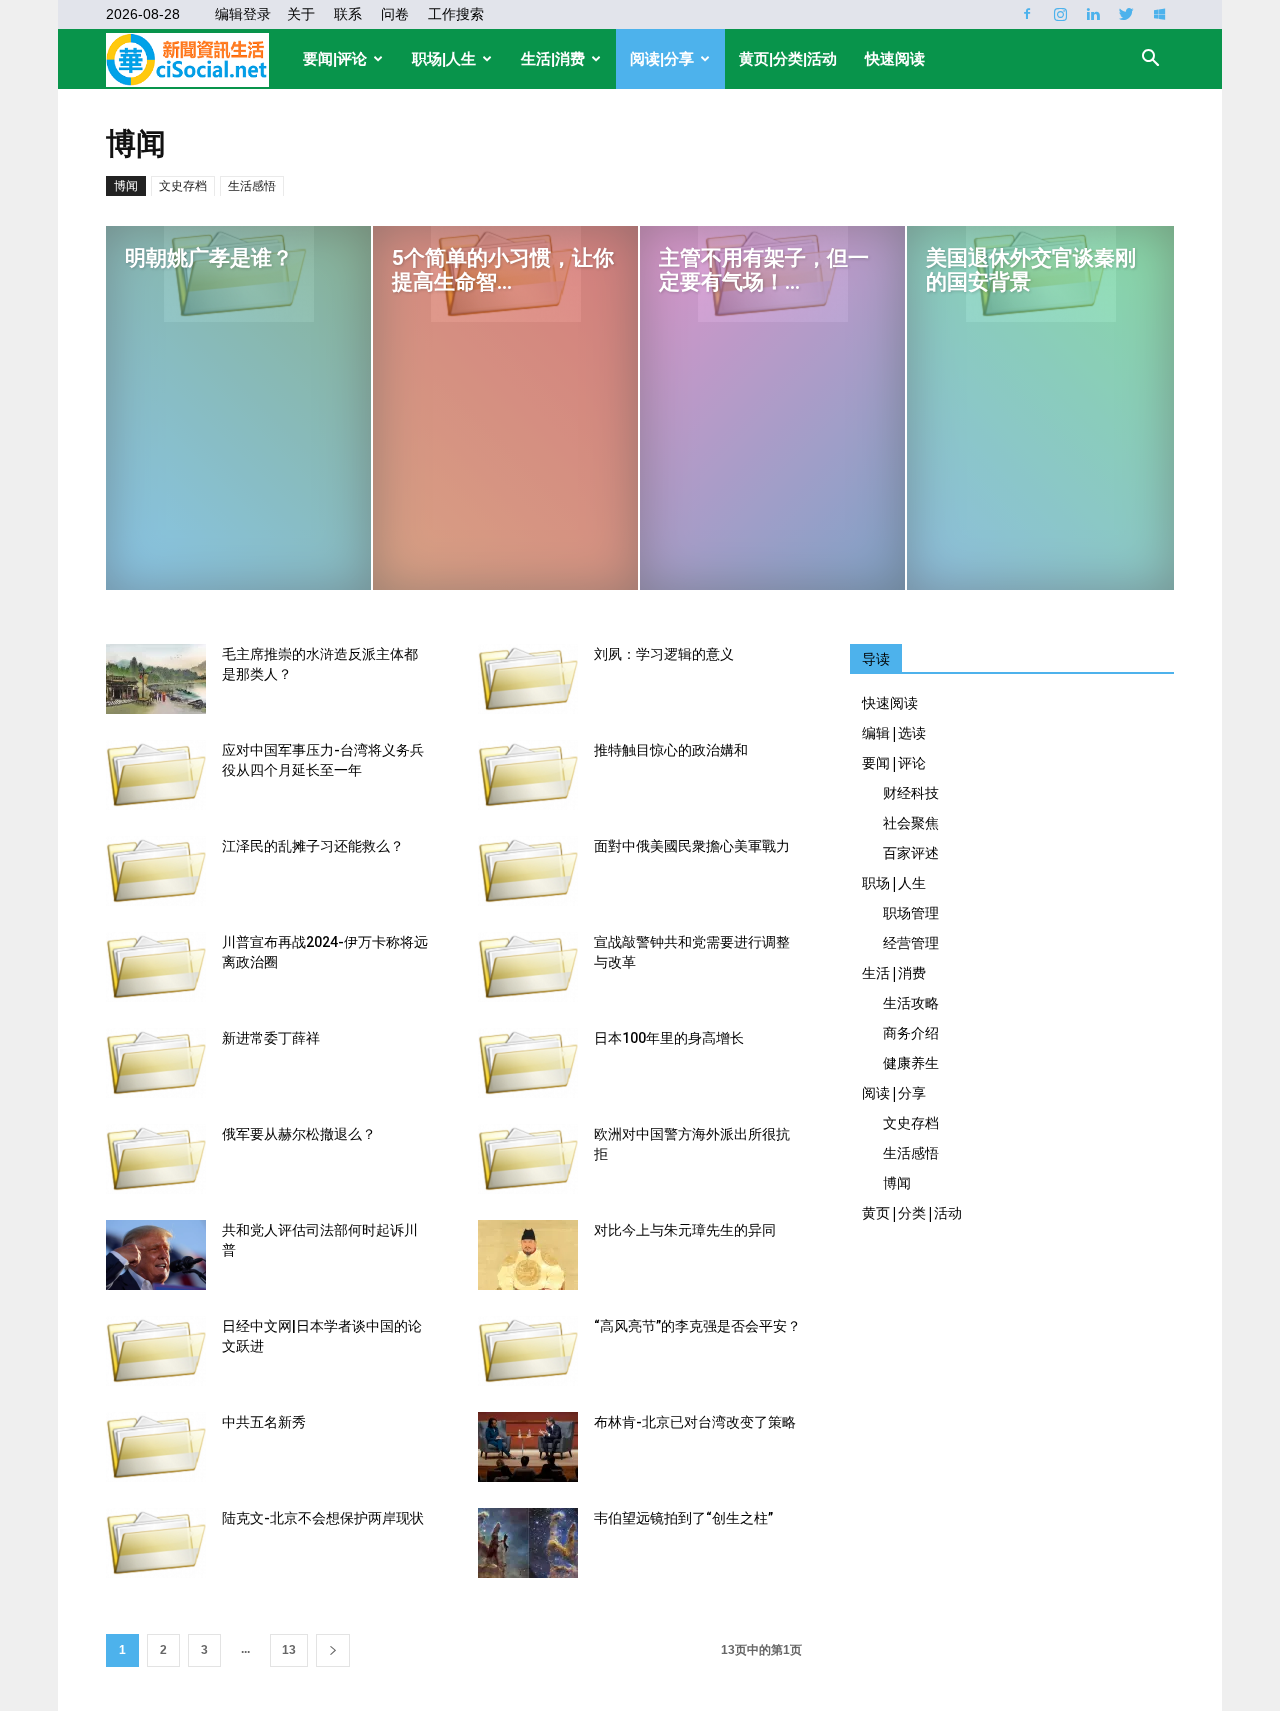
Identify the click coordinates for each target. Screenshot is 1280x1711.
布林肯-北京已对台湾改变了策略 (695, 1422)
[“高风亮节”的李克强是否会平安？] (528, 1351)
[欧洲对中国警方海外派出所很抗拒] (528, 1159)
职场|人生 (444, 58)
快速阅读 (895, 58)
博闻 (126, 186)
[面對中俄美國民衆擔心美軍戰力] (528, 871)
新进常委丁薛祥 (271, 1038)
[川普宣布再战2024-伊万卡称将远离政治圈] (156, 967)
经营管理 (911, 942)
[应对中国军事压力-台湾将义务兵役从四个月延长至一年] (156, 775)
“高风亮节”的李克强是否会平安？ (697, 1326)
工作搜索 (456, 14)
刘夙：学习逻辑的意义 (664, 654)
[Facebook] (1027, 14)
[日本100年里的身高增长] (528, 1063)
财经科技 (911, 792)
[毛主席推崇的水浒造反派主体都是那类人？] (156, 679)
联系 (348, 14)
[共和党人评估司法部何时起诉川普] (156, 1255)
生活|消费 (553, 58)
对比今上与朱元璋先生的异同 (685, 1230)
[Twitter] (1126, 14)
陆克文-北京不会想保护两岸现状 (323, 1518)
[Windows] (1159, 14)
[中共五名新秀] (156, 1447)
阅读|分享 (662, 58)
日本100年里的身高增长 (669, 1038)
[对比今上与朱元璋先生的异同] (528, 1255)
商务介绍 (911, 1032)
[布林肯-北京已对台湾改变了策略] (528, 1447)
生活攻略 (911, 1002)
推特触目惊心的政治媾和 (671, 750)
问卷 (395, 14)
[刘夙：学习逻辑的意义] (528, 679)
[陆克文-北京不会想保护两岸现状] (156, 1543)
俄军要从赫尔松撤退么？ (299, 1134)
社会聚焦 (911, 822)
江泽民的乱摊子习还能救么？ (313, 846)
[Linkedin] (1093, 14)
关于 (301, 14)
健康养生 (911, 1062)
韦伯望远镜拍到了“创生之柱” (683, 1518)
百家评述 (911, 852)
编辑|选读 (894, 732)
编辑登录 (243, 14)
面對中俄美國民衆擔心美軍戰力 (692, 846)
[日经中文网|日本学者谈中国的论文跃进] (156, 1351)
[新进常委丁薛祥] (156, 1063)
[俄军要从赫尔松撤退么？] (156, 1159)
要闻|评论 (335, 58)
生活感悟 (252, 186)
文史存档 (183, 186)
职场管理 (911, 912)
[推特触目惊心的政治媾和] (528, 775)
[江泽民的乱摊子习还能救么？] (156, 871)
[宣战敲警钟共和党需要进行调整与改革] (528, 967)
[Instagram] (1060, 14)
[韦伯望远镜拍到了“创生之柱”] (528, 1543)
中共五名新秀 (264, 1422)
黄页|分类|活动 (788, 58)
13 (289, 1650)
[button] (1150, 60)
